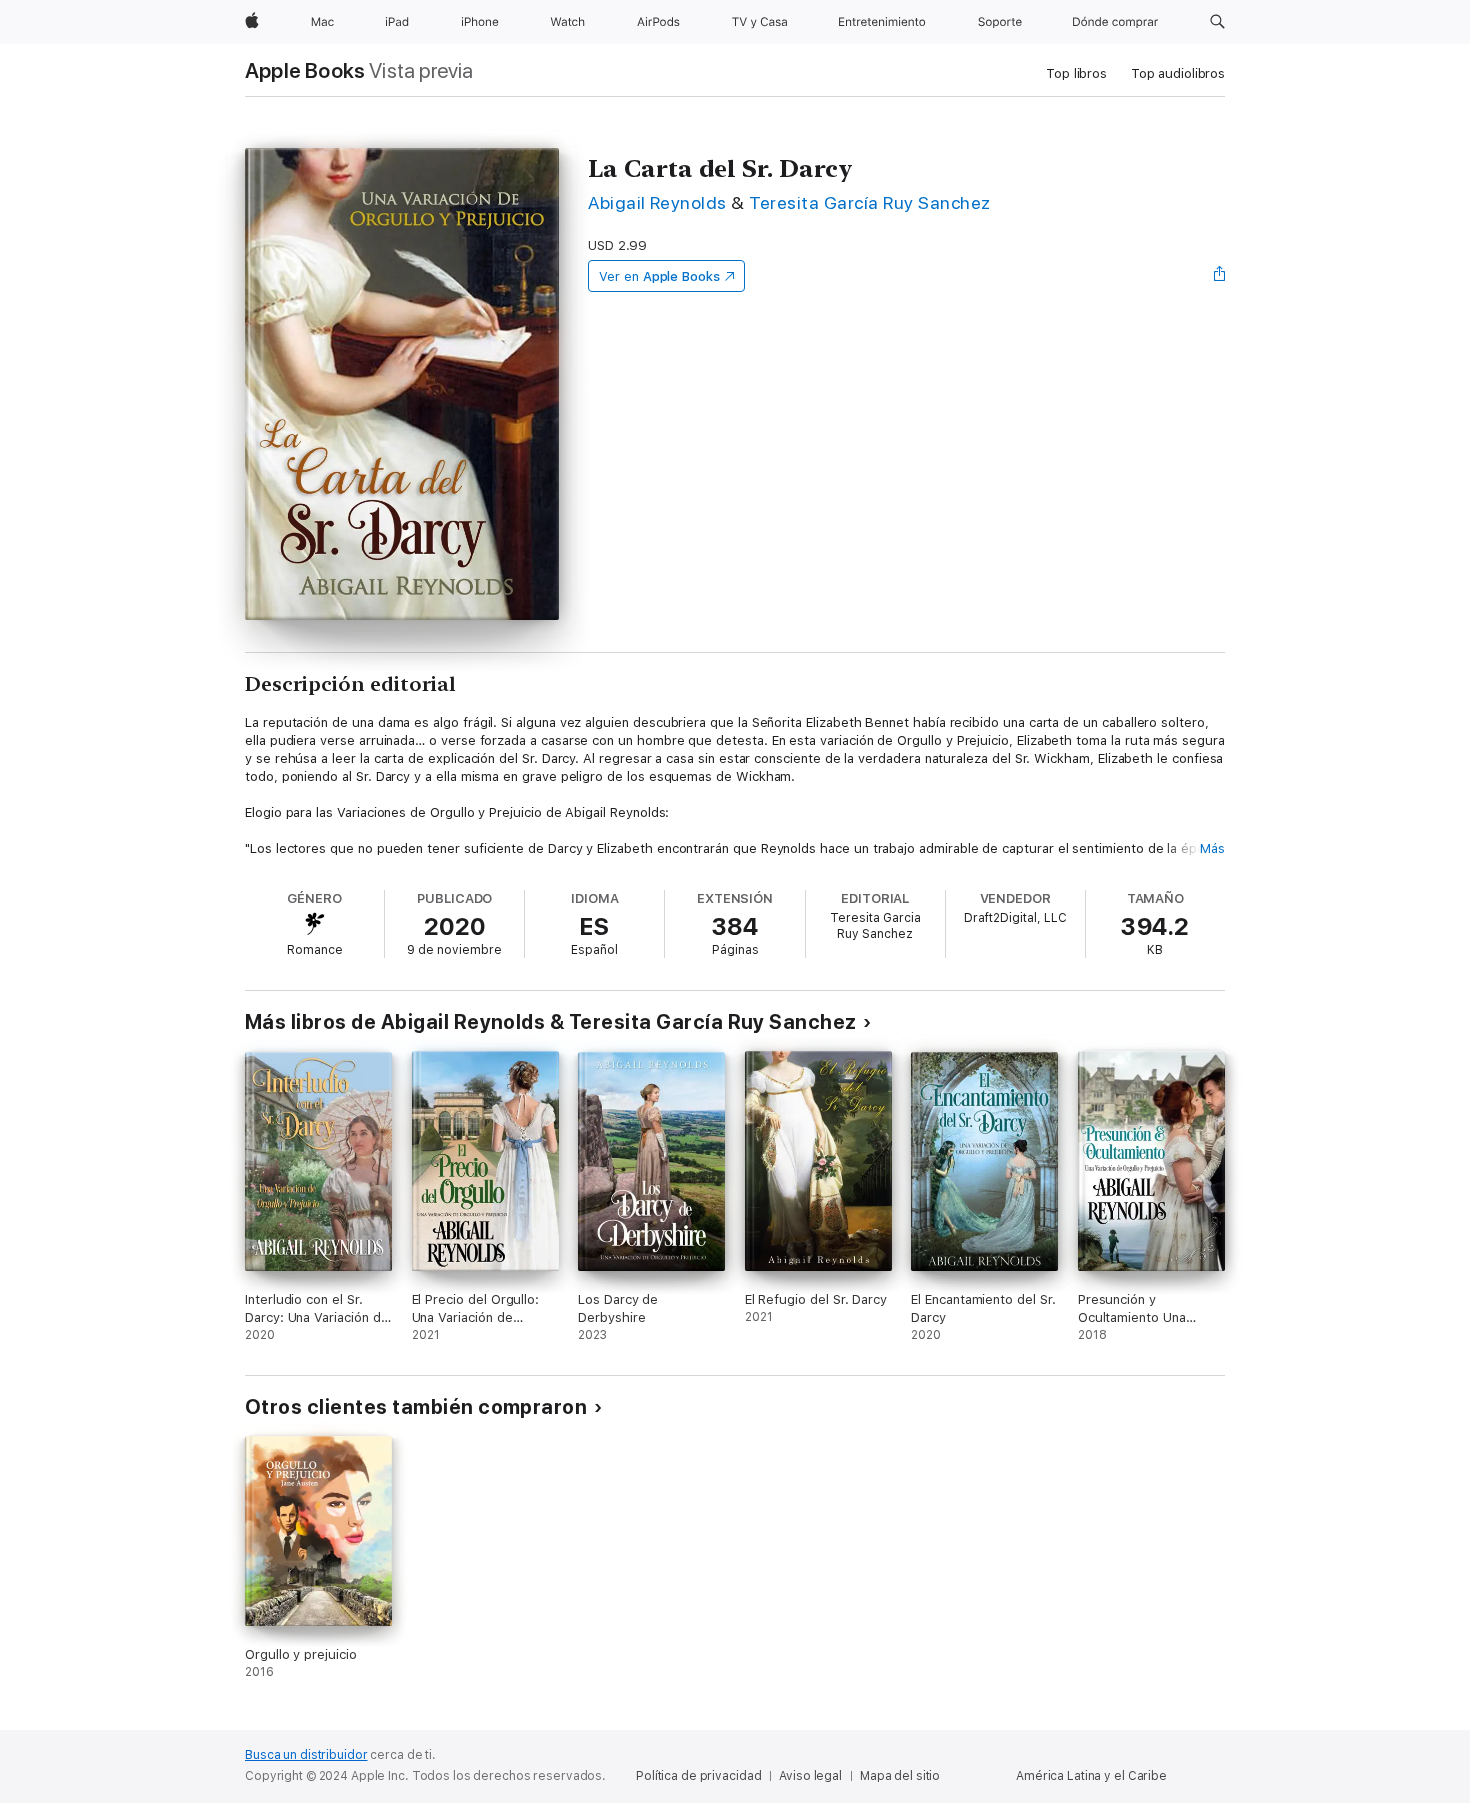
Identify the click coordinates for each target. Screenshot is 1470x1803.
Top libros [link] (1076, 73)
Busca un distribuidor (306, 1755)
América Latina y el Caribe (1091, 1776)
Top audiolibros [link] (1178, 73)
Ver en (659, 276)
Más (1212, 848)
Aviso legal (810, 1776)
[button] (1217, 22)
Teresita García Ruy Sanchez (869, 202)
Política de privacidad (698, 1776)
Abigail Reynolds (657, 202)
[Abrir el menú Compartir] (1220, 276)
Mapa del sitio (900, 1776)
